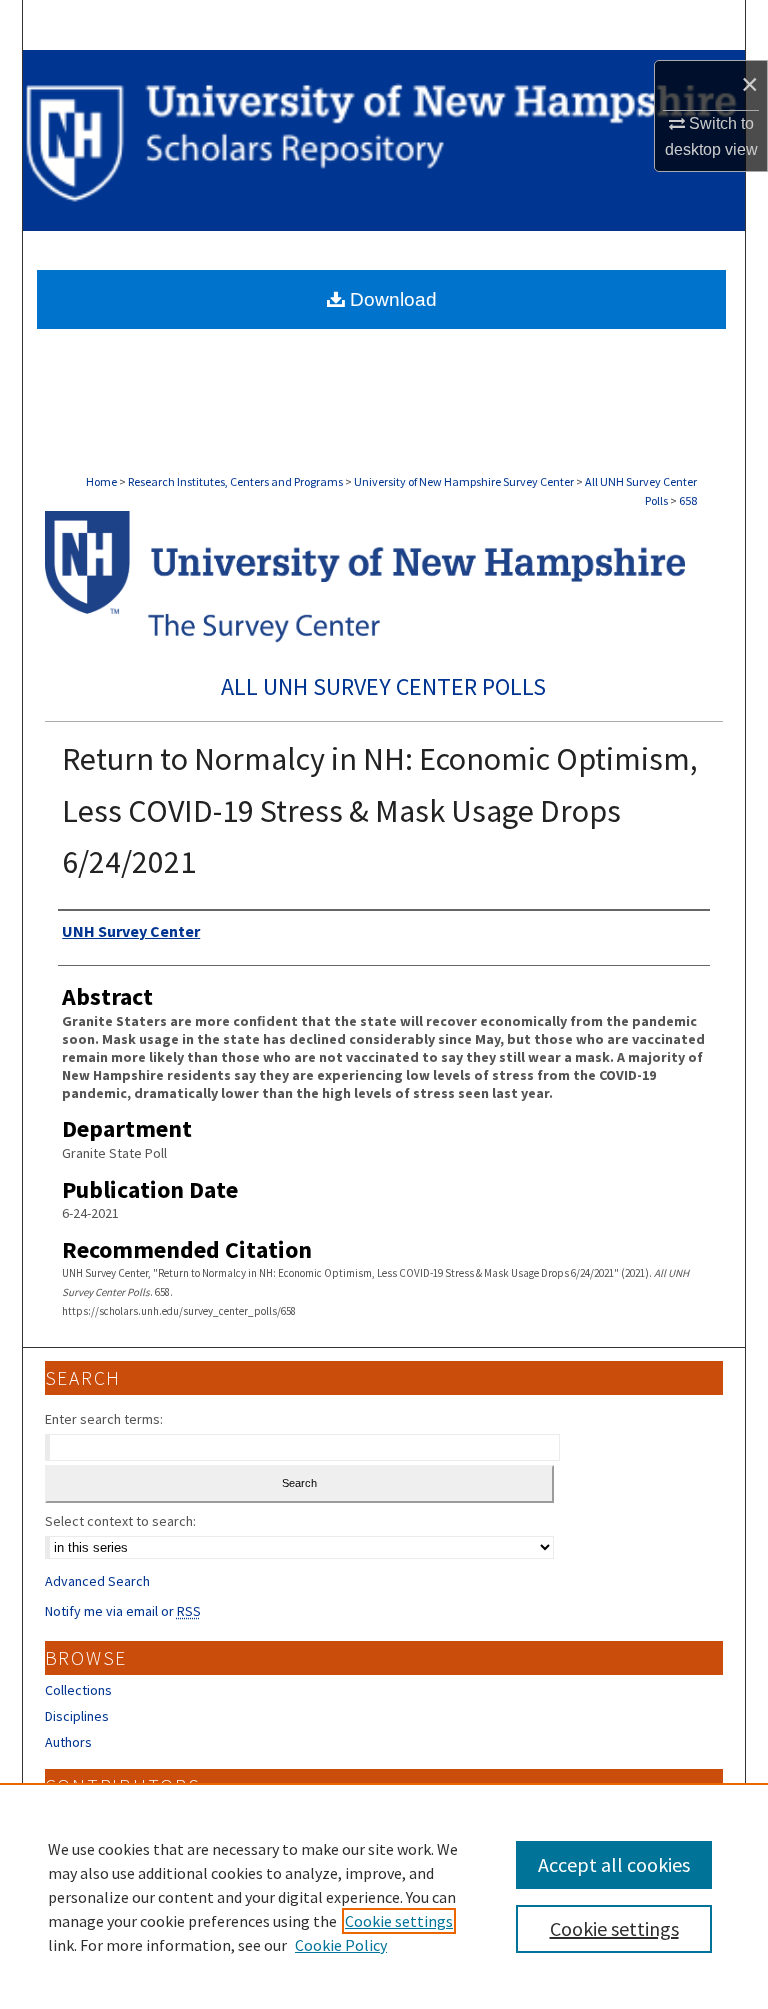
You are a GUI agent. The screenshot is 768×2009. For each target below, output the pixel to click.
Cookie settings (399, 1921)
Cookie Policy (341, 1945)
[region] (384, 1896)
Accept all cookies (614, 1864)
